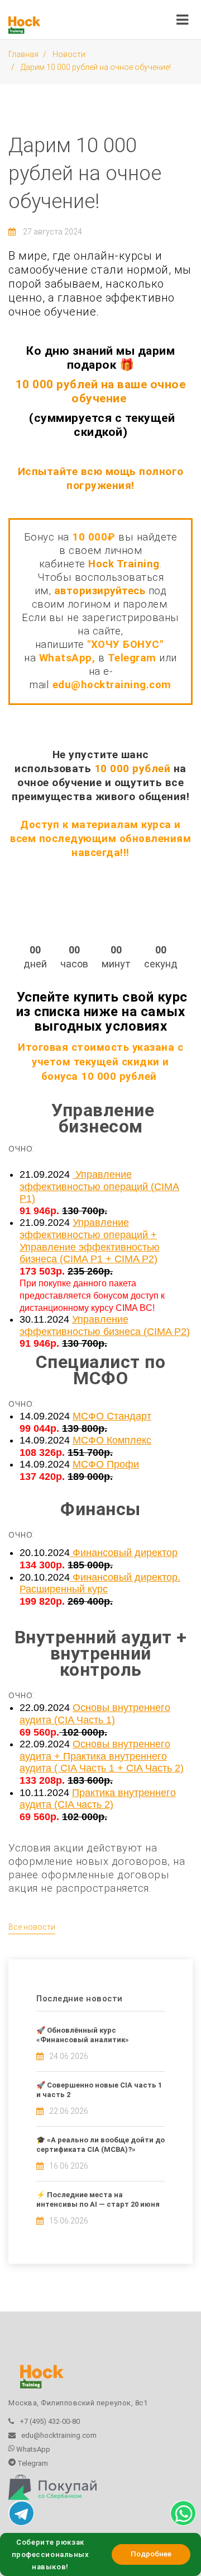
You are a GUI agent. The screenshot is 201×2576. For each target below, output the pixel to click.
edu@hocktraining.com (112, 685)
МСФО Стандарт (112, 1416)
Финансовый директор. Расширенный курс (100, 1583)
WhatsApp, (69, 658)
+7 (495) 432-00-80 (50, 2421)
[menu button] (182, 17)
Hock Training (124, 564)
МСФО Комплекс (112, 1440)
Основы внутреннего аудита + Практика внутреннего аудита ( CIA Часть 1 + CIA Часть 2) (102, 1756)
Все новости (32, 1927)
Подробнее (151, 2554)
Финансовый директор (124, 1553)
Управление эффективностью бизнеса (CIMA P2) (105, 1325)
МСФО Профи (106, 1464)
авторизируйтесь (100, 591)
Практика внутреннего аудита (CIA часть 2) (98, 1799)
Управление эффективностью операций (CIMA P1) (99, 1186)
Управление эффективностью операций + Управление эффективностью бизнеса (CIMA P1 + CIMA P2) (90, 1241)
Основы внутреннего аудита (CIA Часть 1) (95, 1714)
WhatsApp (32, 2449)
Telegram (32, 2463)
